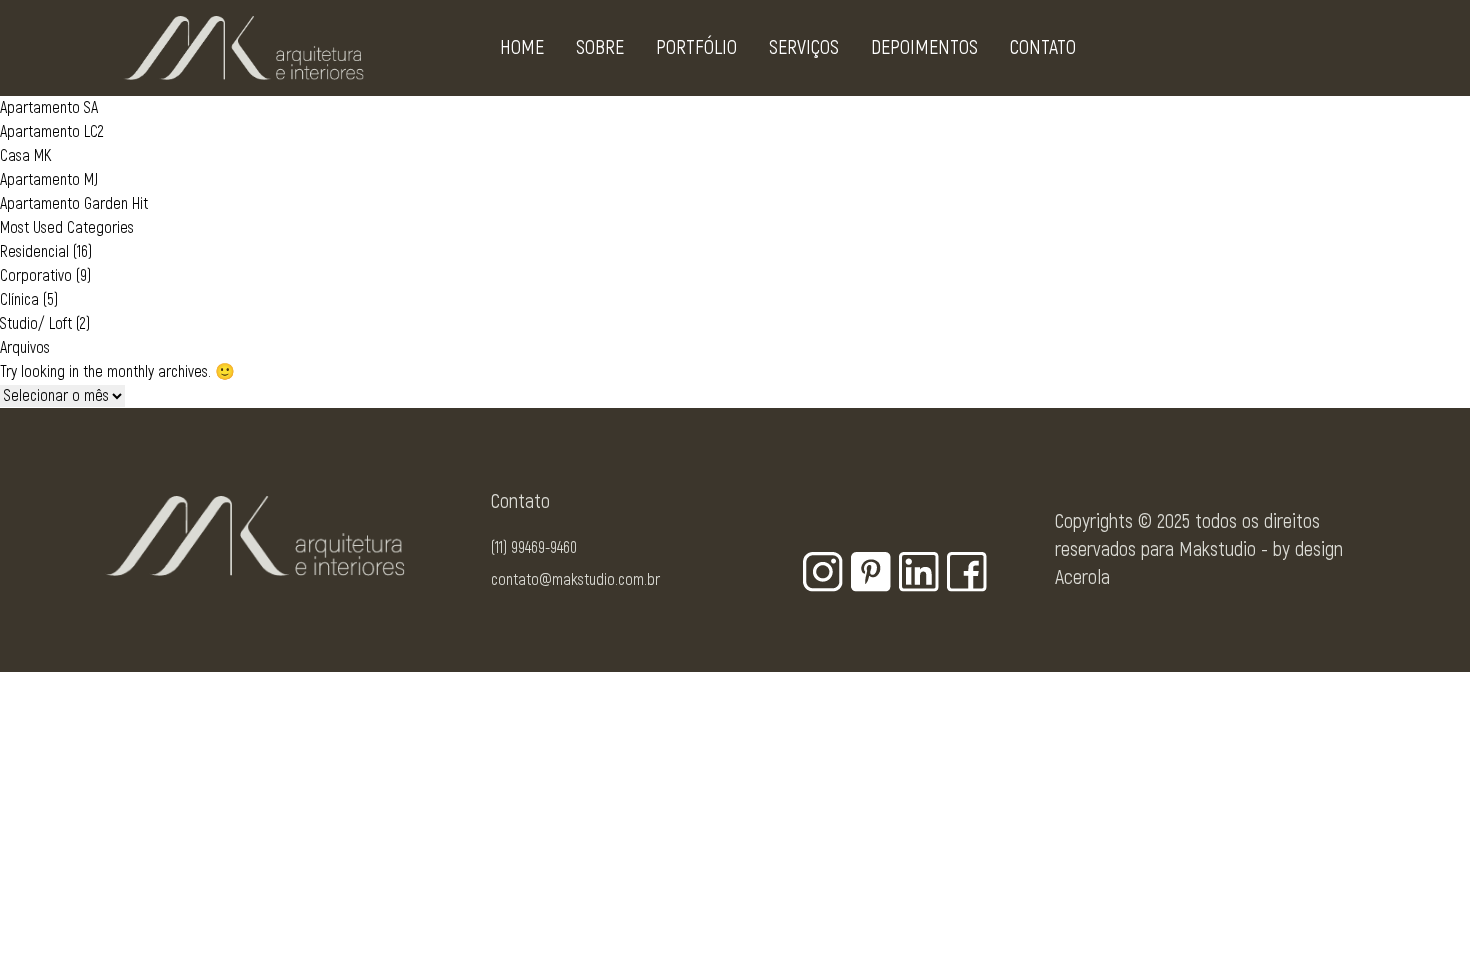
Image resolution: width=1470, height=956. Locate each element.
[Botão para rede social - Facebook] (967, 572)
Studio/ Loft (36, 324)
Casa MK (25, 156)
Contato (1043, 47)
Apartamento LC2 (52, 132)
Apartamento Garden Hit (74, 204)
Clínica (19, 300)
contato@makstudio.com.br (575, 580)
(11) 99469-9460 (534, 548)
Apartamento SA (49, 108)
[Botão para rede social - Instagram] (823, 572)
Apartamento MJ (49, 180)
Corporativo (36, 276)
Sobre (600, 47)
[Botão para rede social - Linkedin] (919, 572)
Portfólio (696, 47)
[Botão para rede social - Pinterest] (871, 572)
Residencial (34, 252)
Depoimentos (924, 47)
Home (522, 47)
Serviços (804, 47)
